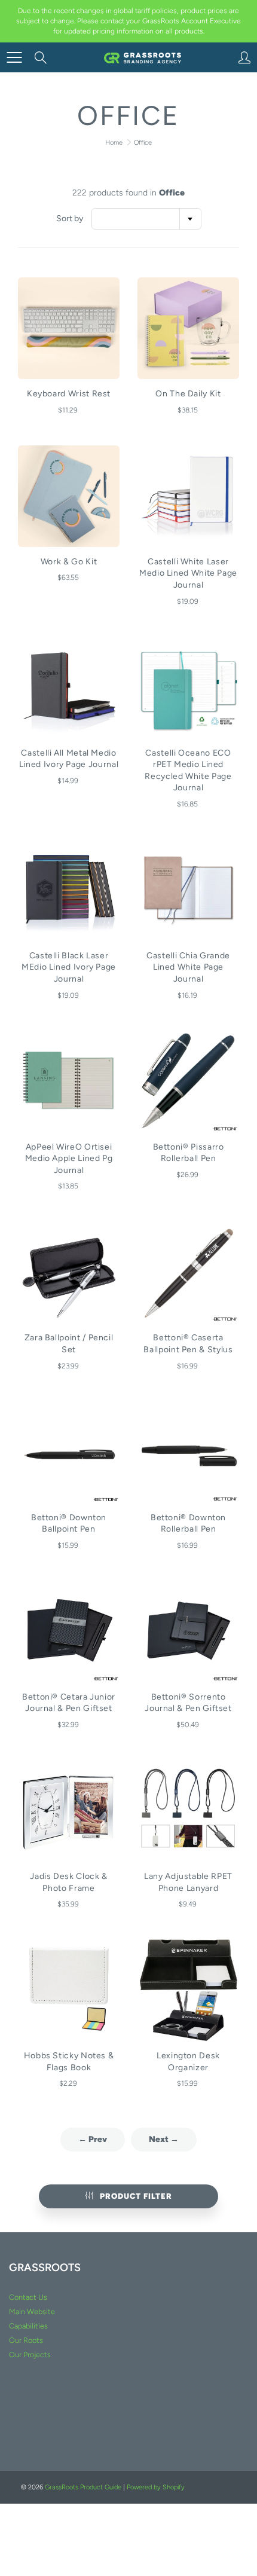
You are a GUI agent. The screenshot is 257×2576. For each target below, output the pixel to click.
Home (114, 143)
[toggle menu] (14, 57)
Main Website (32, 2311)
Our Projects (30, 2355)
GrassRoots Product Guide (83, 2487)
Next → (164, 2139)
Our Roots (26, 2340)
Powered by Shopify (156, 2487)
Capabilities (28, 2326)
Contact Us (28, 2297)
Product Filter (136, 2196)
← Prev (93, 2139)
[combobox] (146, 219)
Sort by (70, 219)
